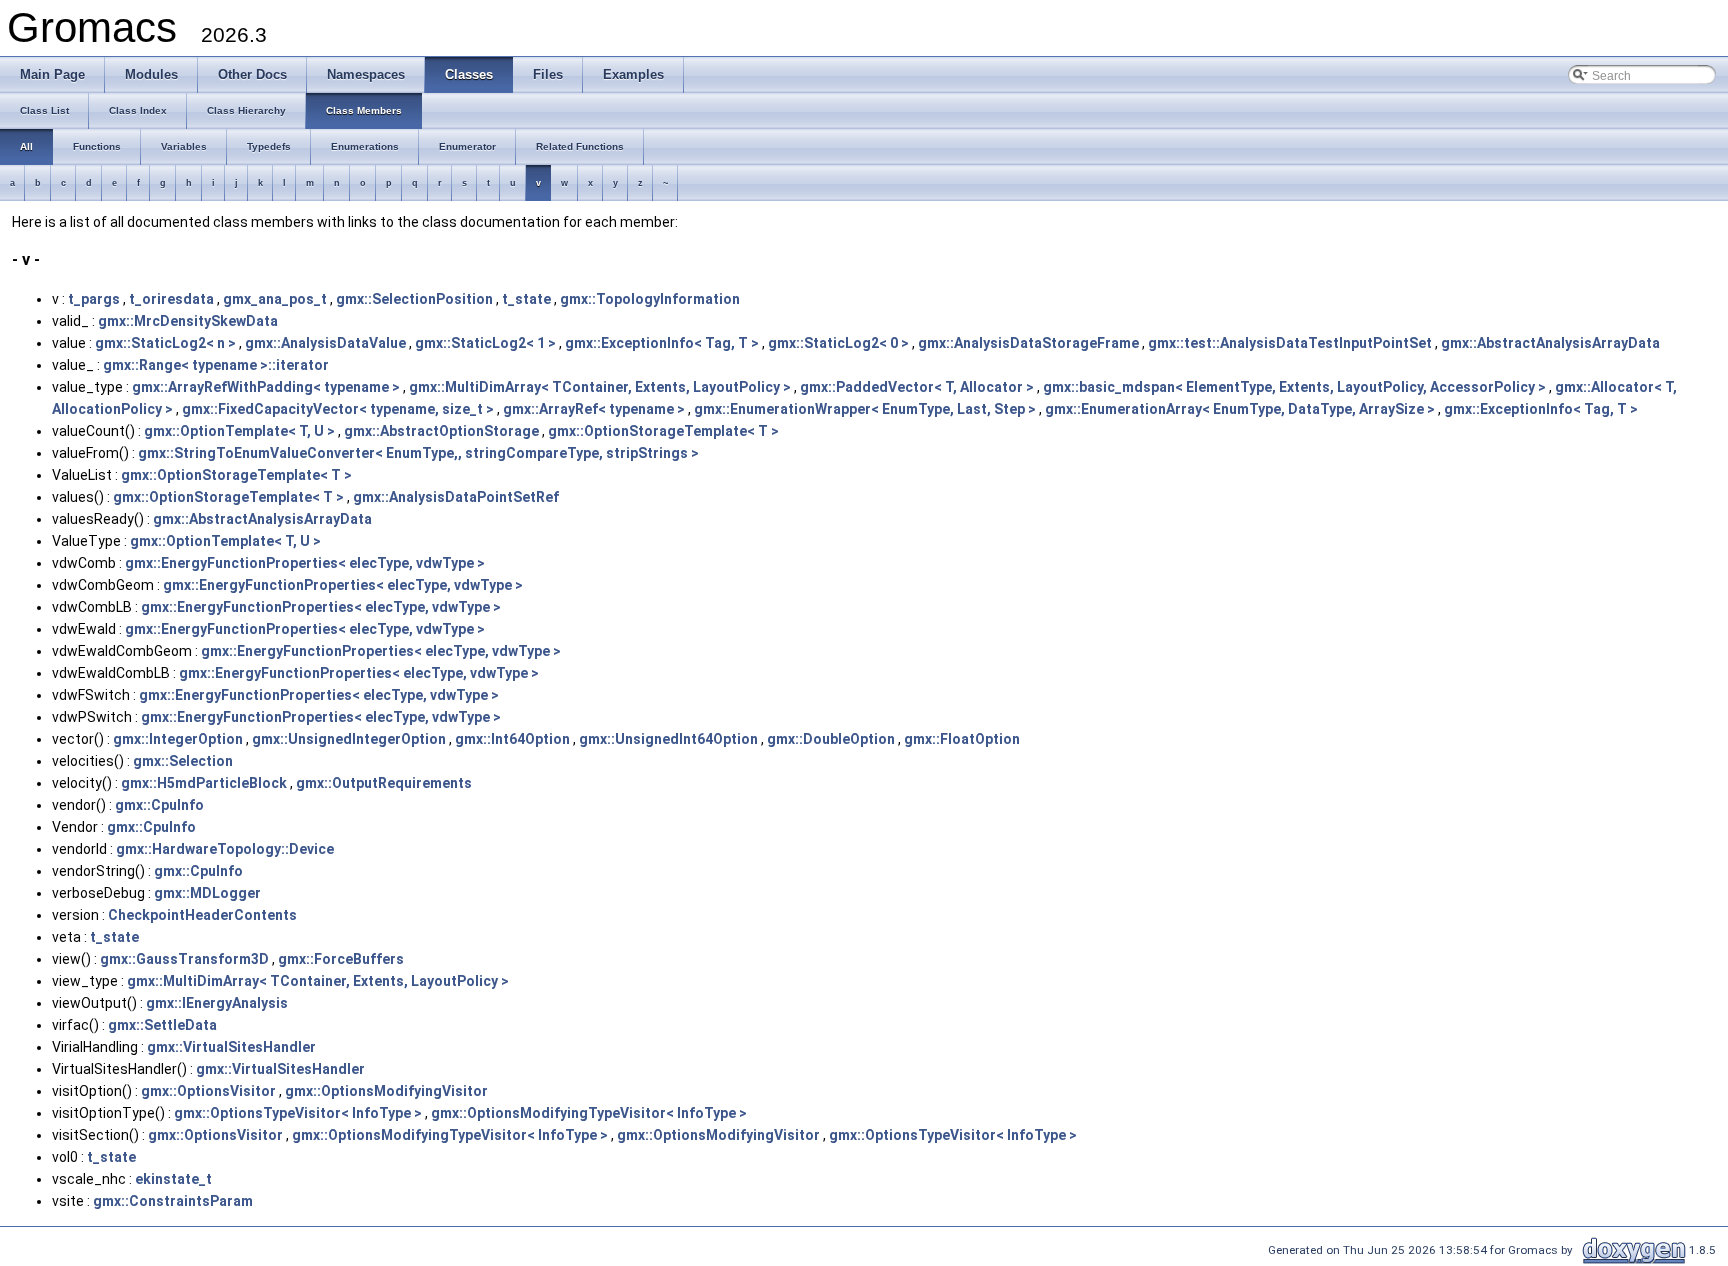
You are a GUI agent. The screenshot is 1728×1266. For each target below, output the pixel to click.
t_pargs (94, 299)
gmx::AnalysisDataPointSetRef (456, 497)
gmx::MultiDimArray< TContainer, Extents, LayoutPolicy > (600, 387)
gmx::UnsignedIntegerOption (349, 739)
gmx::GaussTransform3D (184, 959)
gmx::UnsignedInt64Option (668, 739)
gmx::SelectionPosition (414, 299)
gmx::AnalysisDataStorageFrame (1028, 343)
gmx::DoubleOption (831, 739)
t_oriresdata (171, 299)
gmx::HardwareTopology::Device (225, 849)
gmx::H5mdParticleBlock (204, 783)
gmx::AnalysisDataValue (325, 343)
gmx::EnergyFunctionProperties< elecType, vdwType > (305, 563)
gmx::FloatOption (962, 739)
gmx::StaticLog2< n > (165, 343)
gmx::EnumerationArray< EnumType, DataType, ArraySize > (1240, 409)
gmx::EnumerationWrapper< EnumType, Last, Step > (865, 409)
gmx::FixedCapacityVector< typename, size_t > (338, 409)
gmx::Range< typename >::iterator (216, 365)
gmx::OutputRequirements (384, 783)
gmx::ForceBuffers (341, 959)
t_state (526, 299)
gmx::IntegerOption (178, 739)
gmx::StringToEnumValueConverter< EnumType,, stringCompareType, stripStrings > (418, 453)
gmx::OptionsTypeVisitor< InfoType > (298, 1113)
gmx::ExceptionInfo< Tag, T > (662, 343)
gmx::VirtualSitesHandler (231, 1047)
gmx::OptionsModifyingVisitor (386, 1091)
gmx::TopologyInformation (650, 299)
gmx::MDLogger (207, 893)
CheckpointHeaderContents (202, 915)
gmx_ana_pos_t (275, 299)
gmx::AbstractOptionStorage (441, 431)
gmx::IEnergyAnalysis (217, 1003)
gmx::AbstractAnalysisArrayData (1550, 343)
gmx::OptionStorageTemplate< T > (663, 431)
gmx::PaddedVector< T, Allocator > (917, 387)
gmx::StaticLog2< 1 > (485, 343)
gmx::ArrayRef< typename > (594, 409)
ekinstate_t (173, 1179)
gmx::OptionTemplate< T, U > (239, 431)
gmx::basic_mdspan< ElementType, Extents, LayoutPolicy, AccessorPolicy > (1294, 387)
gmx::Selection (183, 761)
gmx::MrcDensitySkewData (188, 321)
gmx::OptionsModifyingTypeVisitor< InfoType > (589, 1113)
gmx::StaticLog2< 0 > (838, 343)
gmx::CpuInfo (159, 805)
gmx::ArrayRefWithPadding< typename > (266, 387)
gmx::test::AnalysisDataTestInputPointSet (1290, 343)
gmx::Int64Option (512, 739)
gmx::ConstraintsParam (173, 1201)
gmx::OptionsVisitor (208, 1091)
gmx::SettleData (162, 1025)
